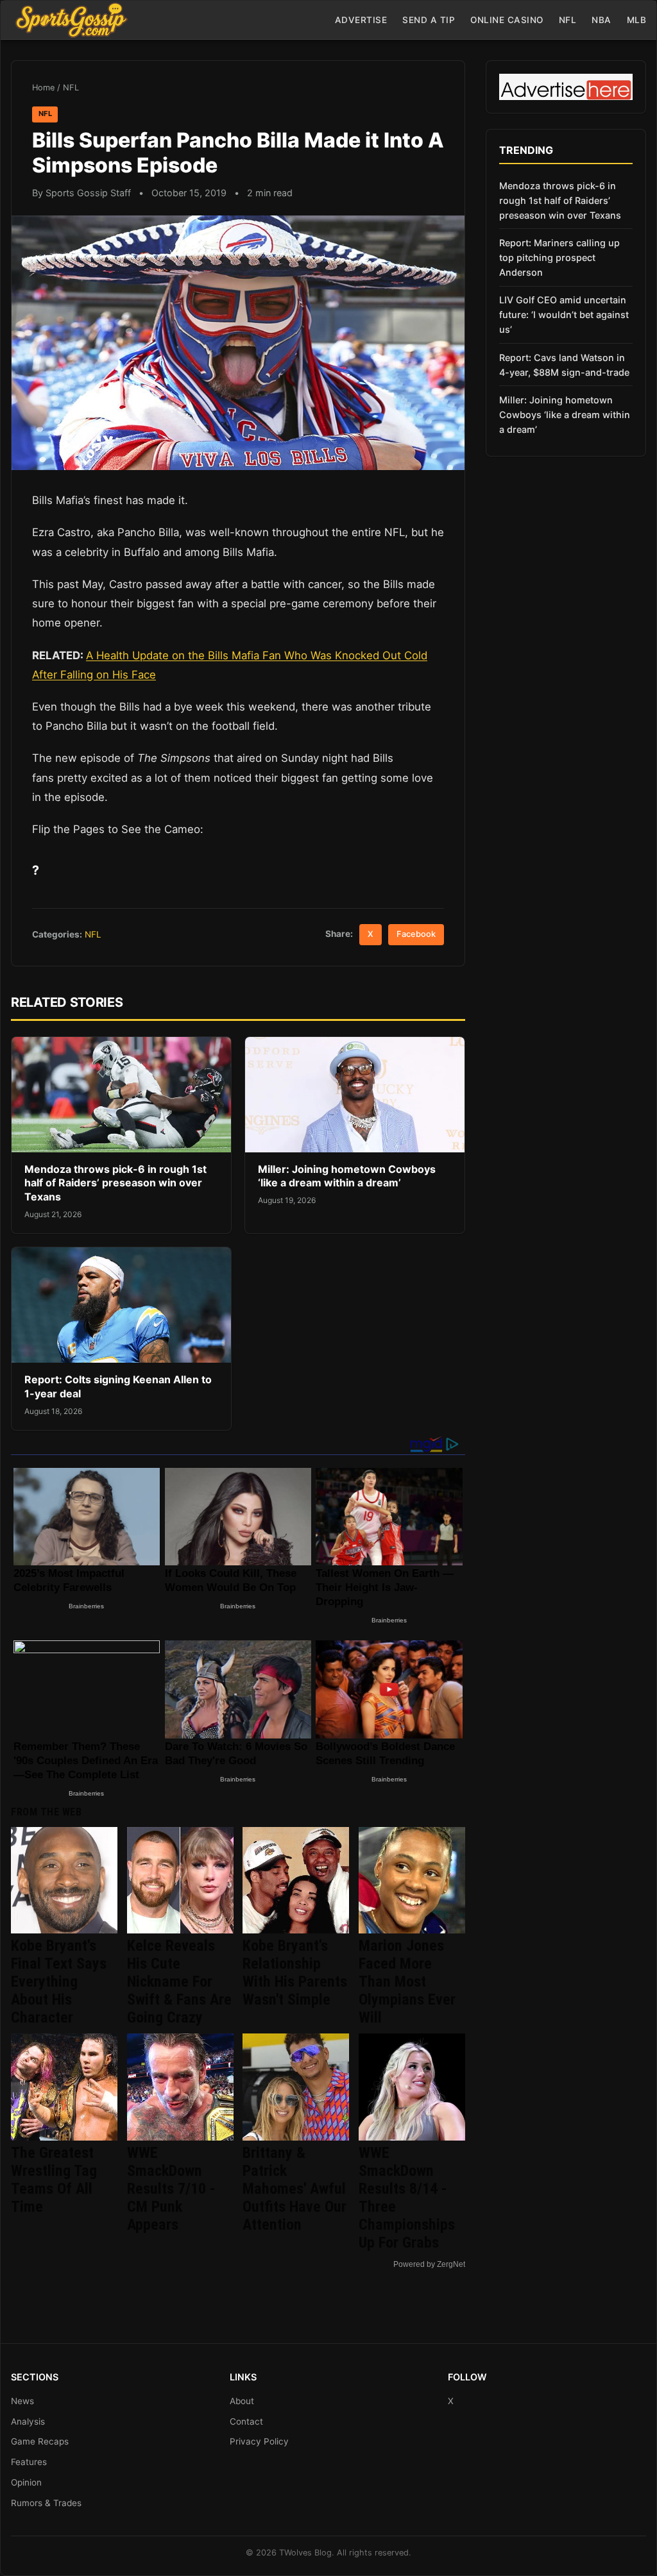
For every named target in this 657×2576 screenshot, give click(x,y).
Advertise (361, 20)
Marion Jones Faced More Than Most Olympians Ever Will (407, 1982)
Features (29, 2462)
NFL (568, 20)
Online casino (507, 20)
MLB (637, 20)
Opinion (26, 2482)
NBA (602, 20)
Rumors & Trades (46, 2503)
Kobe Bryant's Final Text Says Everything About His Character (59, 1982)
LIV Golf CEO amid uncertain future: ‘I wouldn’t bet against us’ (564, 315)
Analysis (28, 2421)
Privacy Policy (259, 2441)
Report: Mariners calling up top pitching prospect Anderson (559, 257)
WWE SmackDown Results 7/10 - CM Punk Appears (171, 2189)
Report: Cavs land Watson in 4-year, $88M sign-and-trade (564, 365)
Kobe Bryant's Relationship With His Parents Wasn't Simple (295, 1973)
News (22, 2401)
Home (43, 88)
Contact (246, 2421)
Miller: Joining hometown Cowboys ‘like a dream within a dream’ (347, 1176)
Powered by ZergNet (429, 2264)
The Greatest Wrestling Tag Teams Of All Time (54, 2180)
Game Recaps (40, 2441)
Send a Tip (429, 20)
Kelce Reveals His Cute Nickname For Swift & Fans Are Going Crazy (179, 1982)
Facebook (416, 934)
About (242, 2401)
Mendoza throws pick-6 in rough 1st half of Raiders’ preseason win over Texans (115, 1183)
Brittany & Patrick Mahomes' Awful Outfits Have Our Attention (294, 2189)
